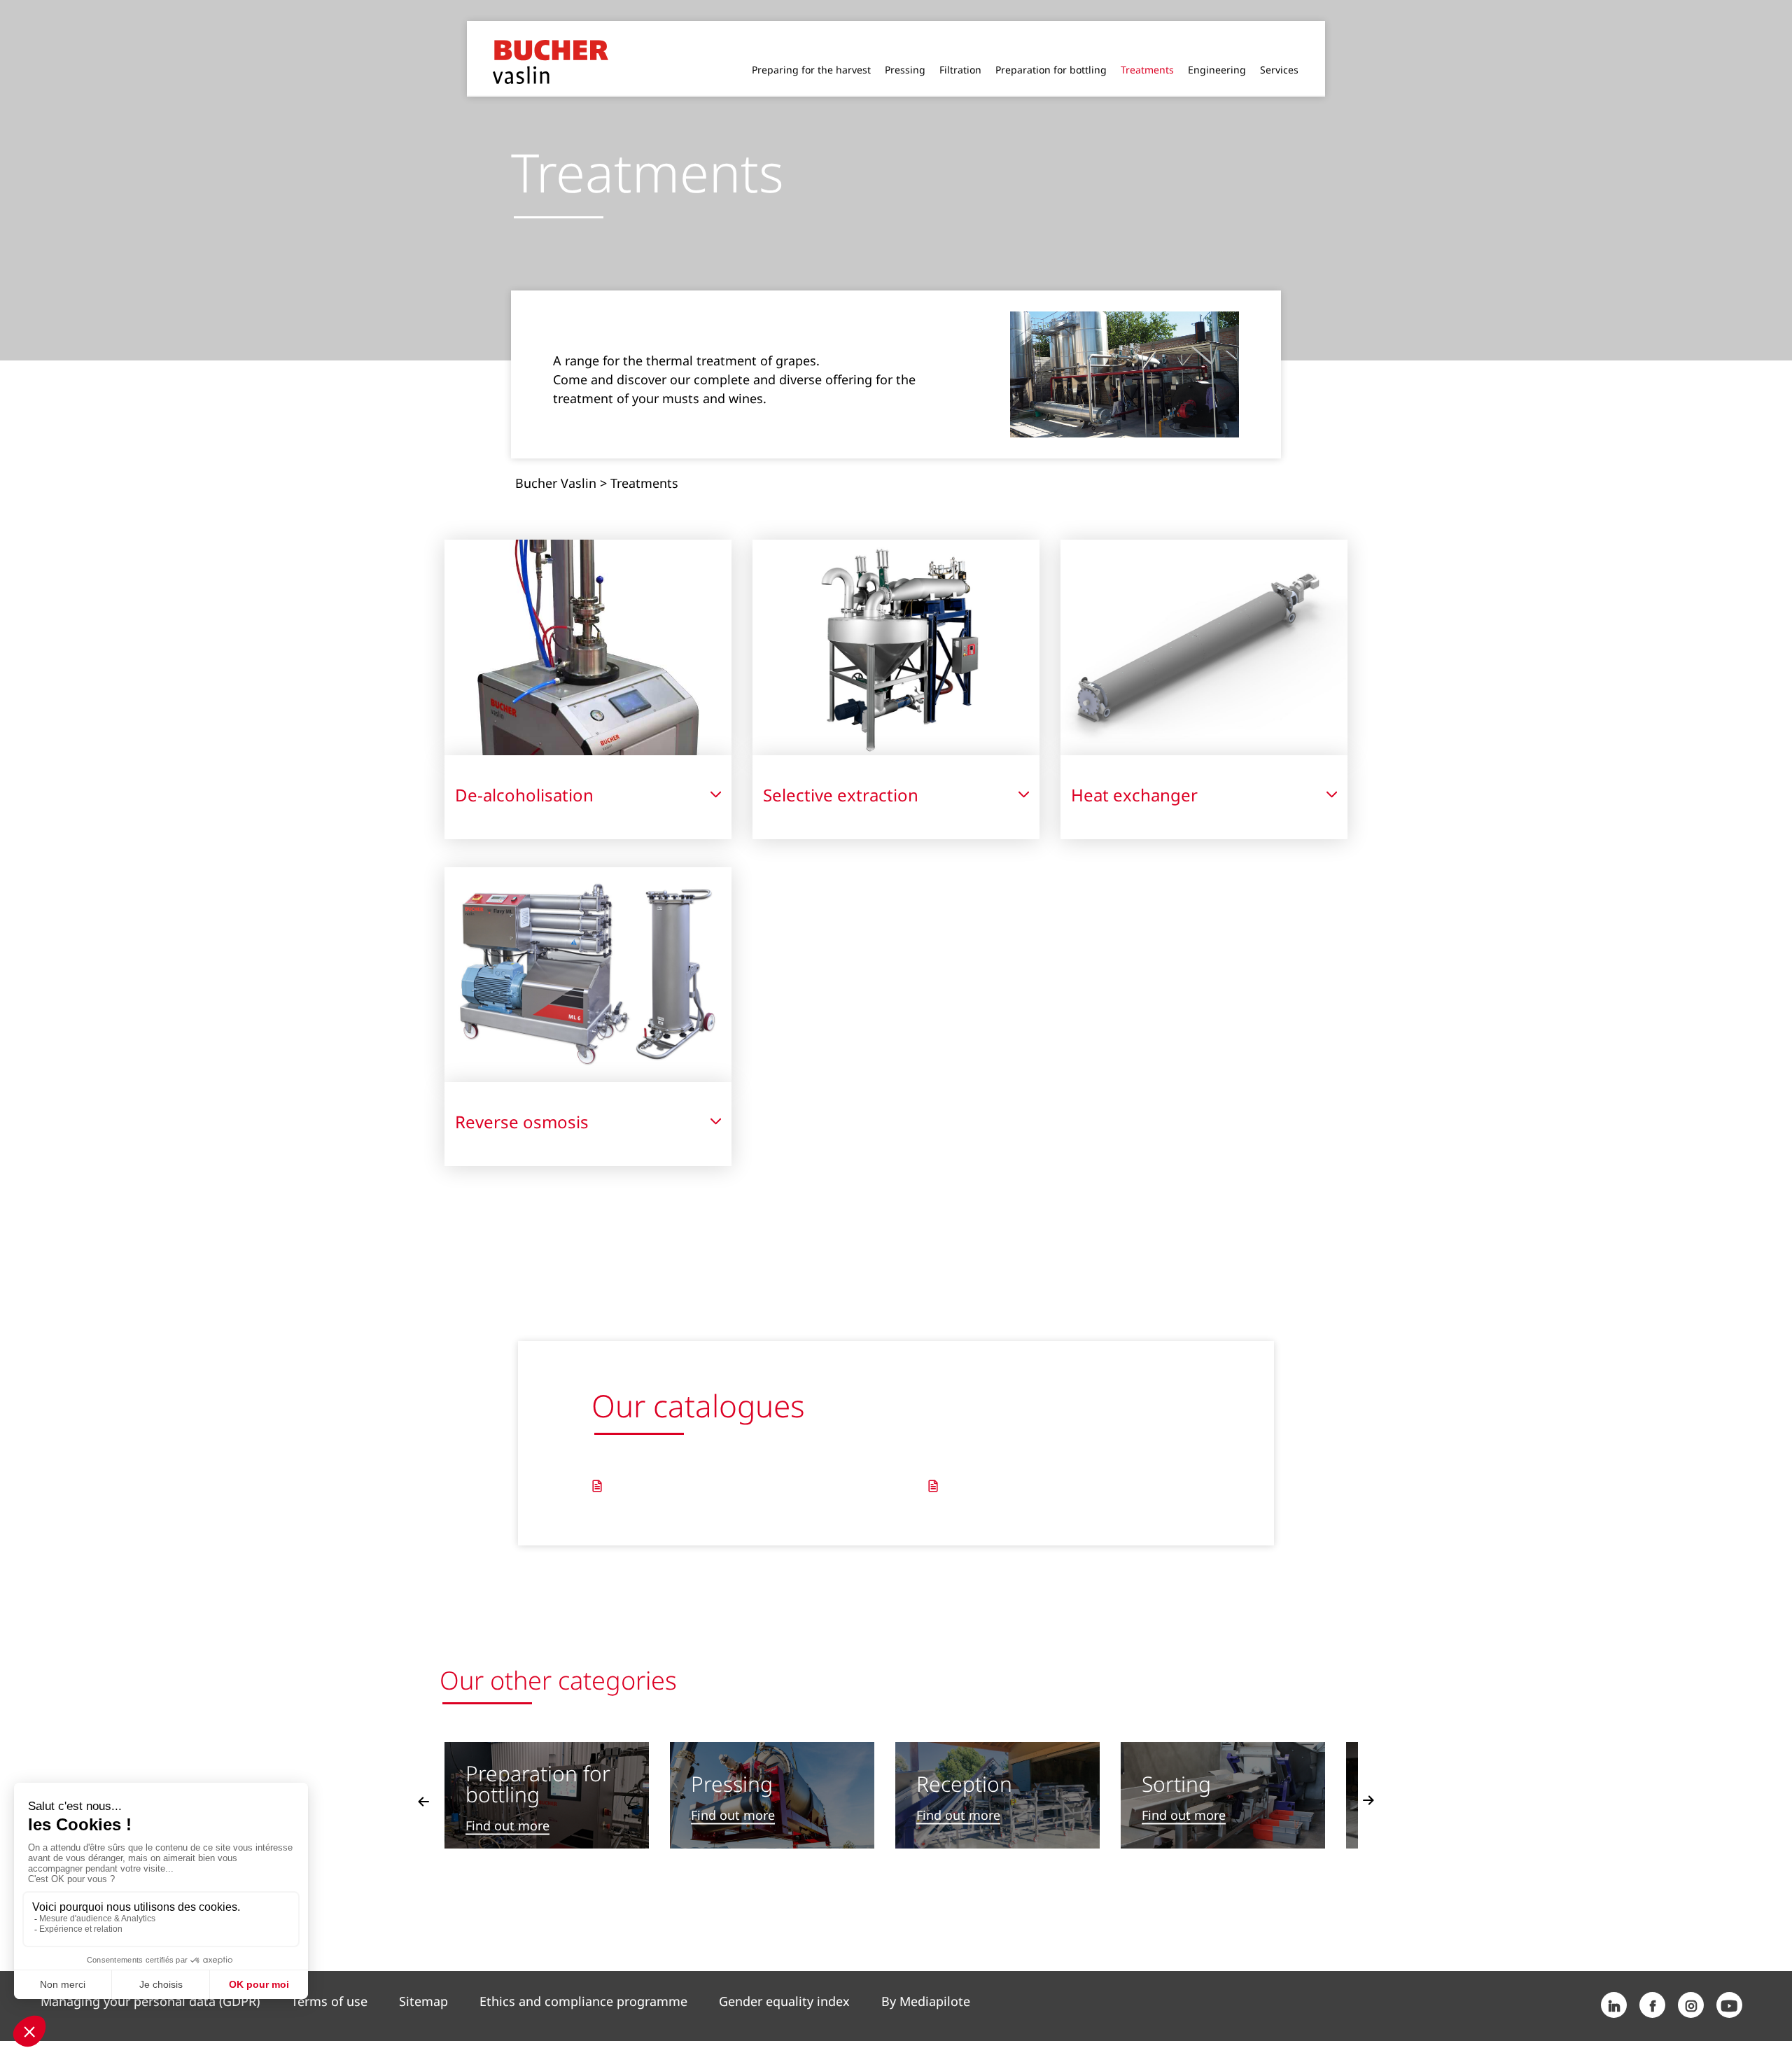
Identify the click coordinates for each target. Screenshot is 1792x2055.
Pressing (732, 1761)
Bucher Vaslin (556, 460)
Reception (964, 1761)
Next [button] (1368, 1778)
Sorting (1176, 1761)
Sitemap (423, 1978)
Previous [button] (423, 1778)
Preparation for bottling (538, 1761)
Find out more (507, 1803)
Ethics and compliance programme (583, 1978)
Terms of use (329, 1978)
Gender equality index (784, 1978)
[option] (547, 1772)
